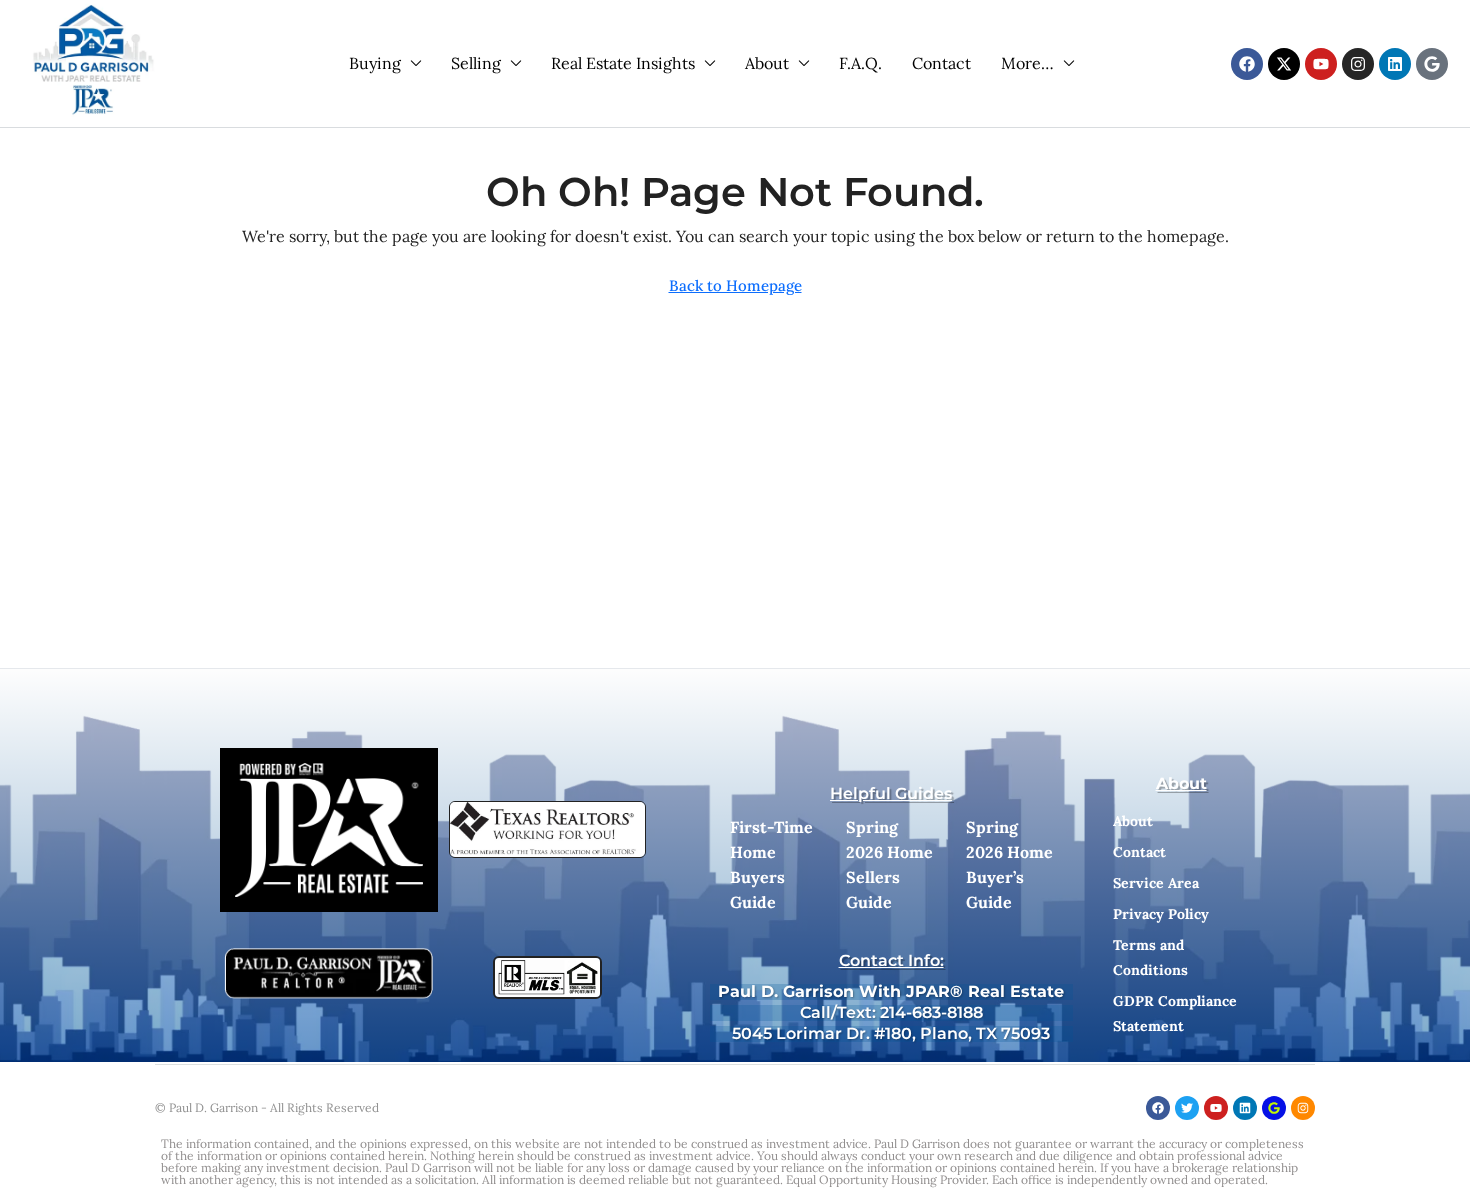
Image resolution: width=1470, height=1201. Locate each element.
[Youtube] (1321, 64)
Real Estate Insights (623, 63)
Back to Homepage (735, 285)
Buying (375, 63)
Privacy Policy (1161, 914)
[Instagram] (1358, 64)
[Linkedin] (1395, 64)
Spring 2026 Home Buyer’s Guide (1009, 864)
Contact (941, 63)
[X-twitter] (1284, 64)
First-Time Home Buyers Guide (771, 864)
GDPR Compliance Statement (1175, 1013)
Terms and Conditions (1150, 957)
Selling (476, 63)
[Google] (1432, 64)
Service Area (1156, 883)
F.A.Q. (860, 63)
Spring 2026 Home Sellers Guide (889, 864)
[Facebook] (1247, 64)
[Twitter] (1187, 1108)
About (767, 63)
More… (1027, 63)
